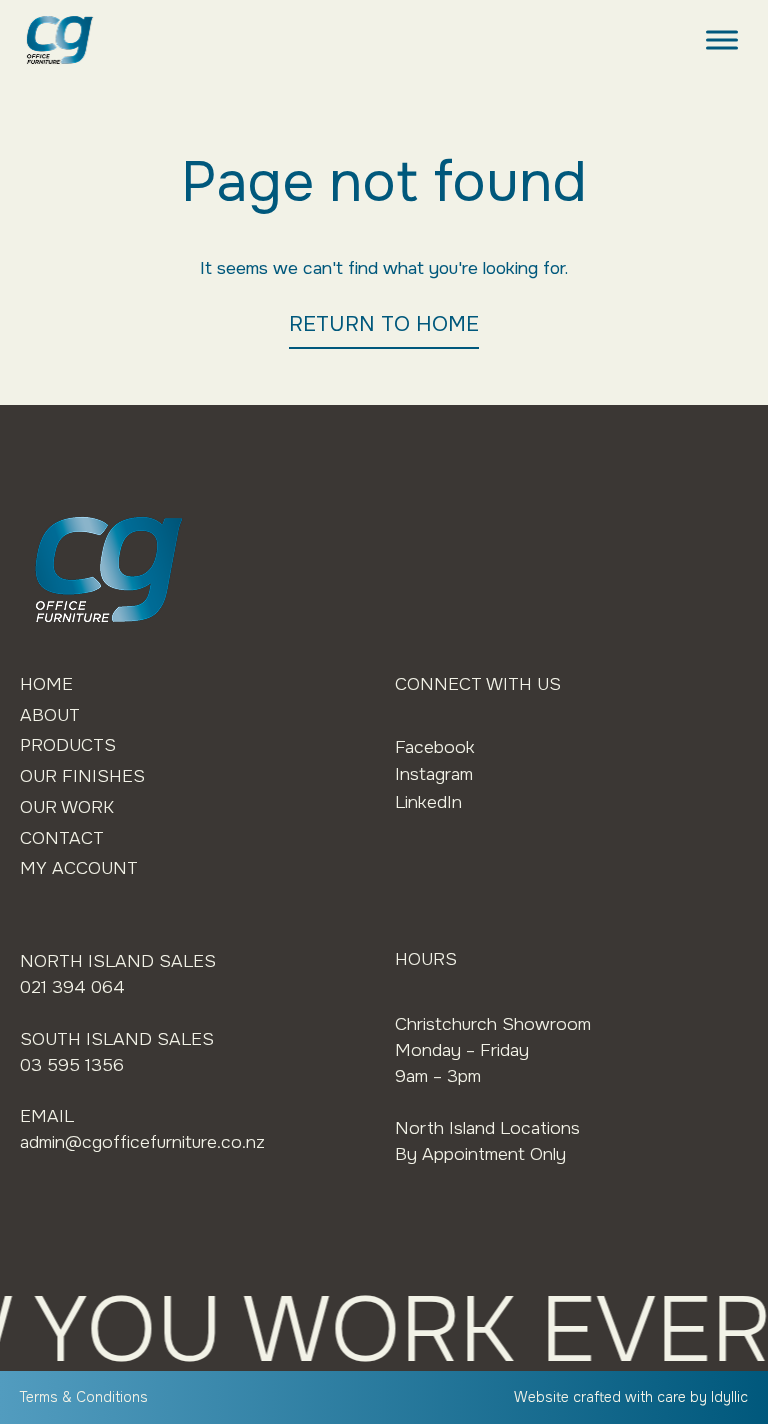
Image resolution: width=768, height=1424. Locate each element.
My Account (79, 868)
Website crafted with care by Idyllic (631, 1397)
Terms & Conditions (84, 1397)
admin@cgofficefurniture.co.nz (142, 1142)
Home (46, 684)
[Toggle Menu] (722, 39)
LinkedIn (428, 802)
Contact (62, 838)
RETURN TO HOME (384, 324)
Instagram (434, 774)
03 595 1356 (72, 1065)
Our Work (67, 807)
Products (68, 745)
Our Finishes (82, 776)
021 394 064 (72, 987)
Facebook (435, 747)
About (50, 715)
